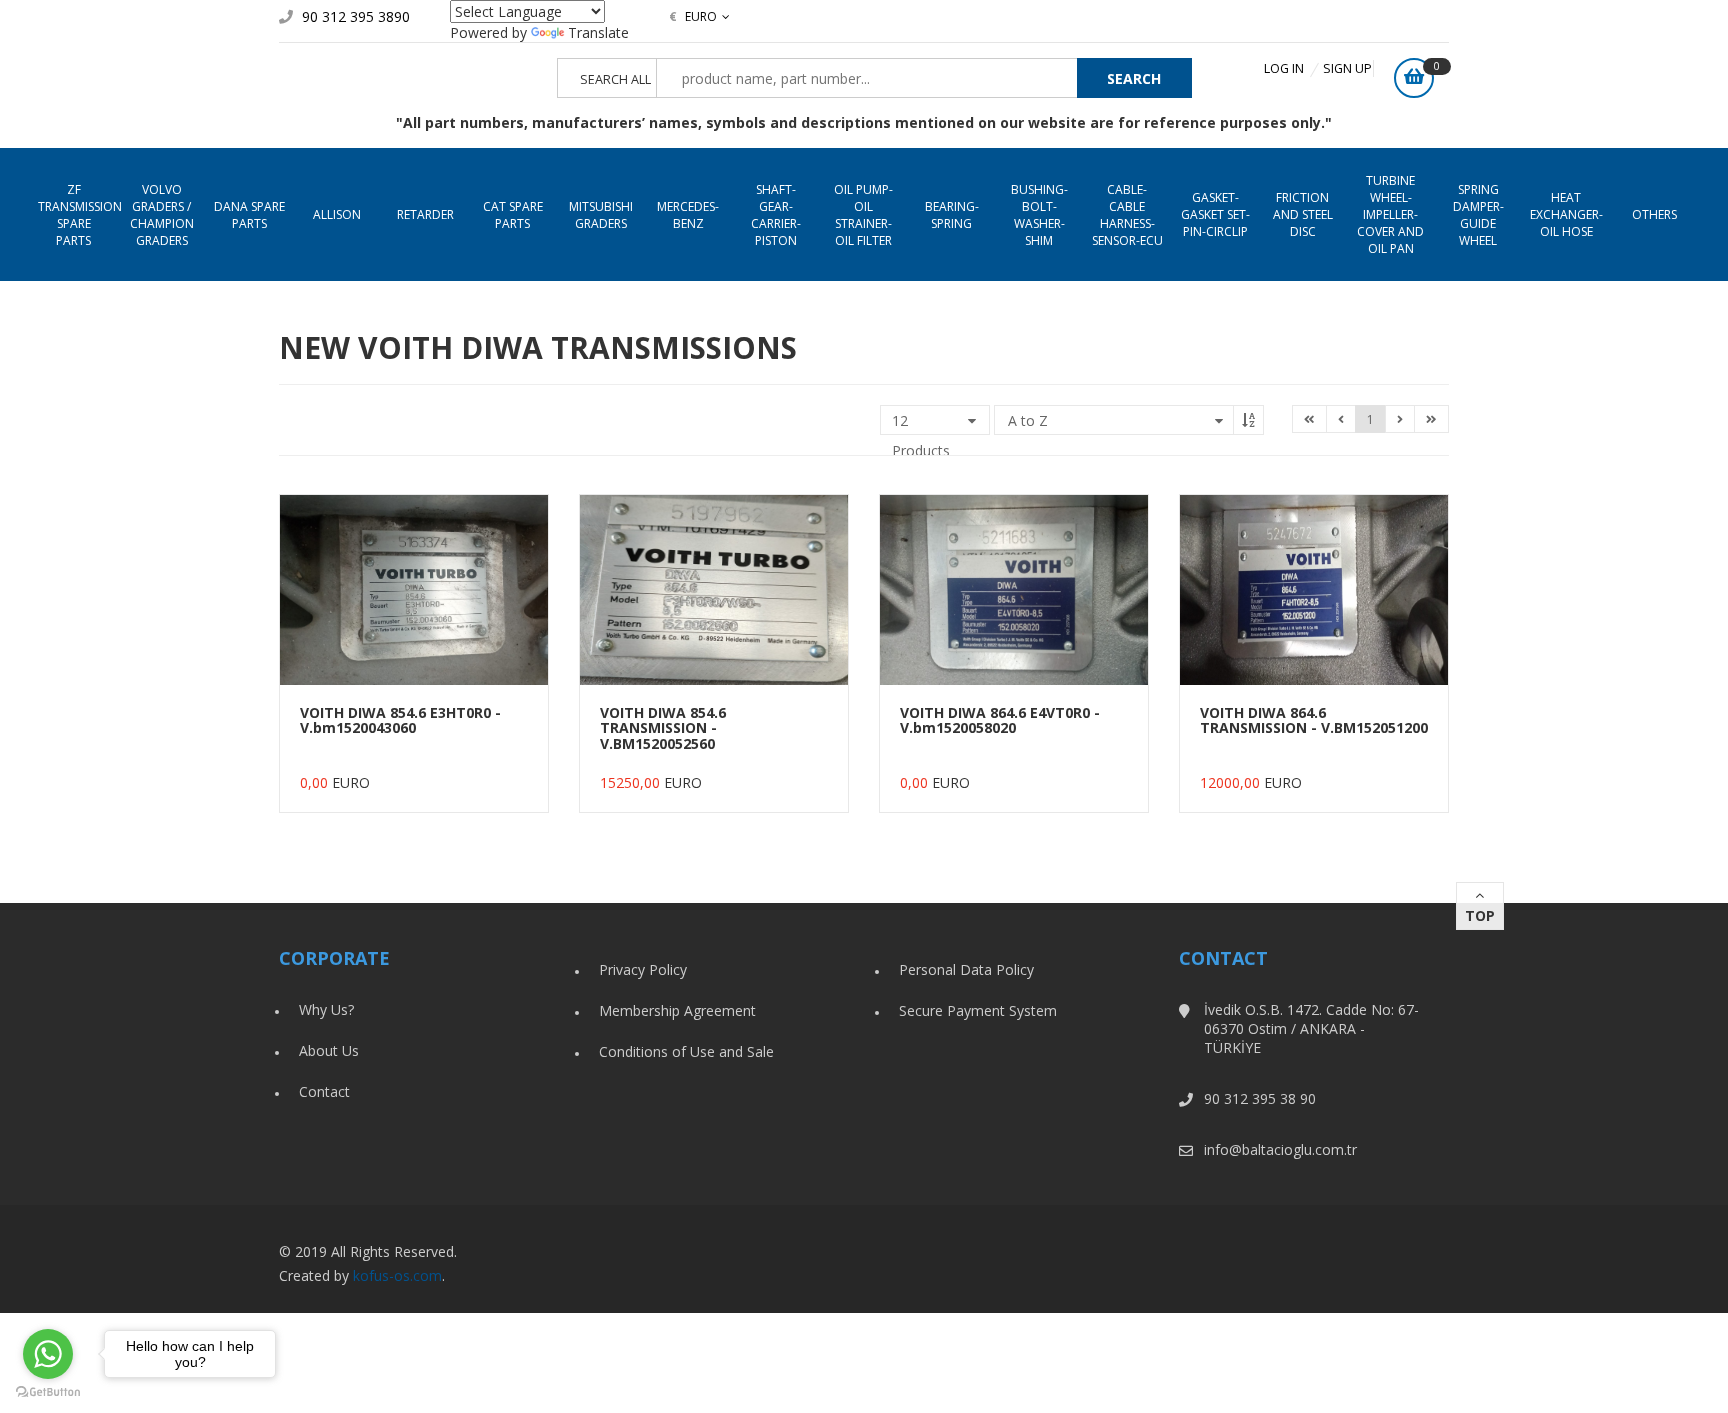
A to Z (1028, 420)
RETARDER (425, 214)
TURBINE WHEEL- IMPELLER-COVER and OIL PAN (1390, 214)
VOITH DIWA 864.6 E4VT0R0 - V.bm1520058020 (1000, 720)
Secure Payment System (978, 1010)
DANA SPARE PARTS (249, 215)
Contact (324, 1091)
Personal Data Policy (966, 969)
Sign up (1347, 68)
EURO (693, 16)
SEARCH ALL (615, 79)
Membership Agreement (677, 1010)
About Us (329, 1050)
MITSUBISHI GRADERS (601, 215)
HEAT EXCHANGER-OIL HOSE (1566, 214)
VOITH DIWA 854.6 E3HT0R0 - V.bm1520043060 (400, 720)
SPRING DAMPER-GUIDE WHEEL (1478, 215)
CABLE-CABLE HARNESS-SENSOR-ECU (1127, 215)
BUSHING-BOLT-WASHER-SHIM (1039, 215)
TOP (1480, 915)
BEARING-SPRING (952, 215)
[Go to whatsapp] (48, 1354)
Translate (598, 32)
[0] (1414, 78)
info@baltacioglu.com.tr (1280, 1149)
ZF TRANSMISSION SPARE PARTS (78, 215)
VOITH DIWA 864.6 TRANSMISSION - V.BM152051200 (1314, 720)
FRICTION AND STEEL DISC (1303, 214)
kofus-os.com (397, 1275)
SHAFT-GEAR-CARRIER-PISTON (776, 215)
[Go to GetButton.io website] (48, 1392)
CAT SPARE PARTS (513, 215)
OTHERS (1654, 214)
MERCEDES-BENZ (688, 215)
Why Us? (326, 1009)
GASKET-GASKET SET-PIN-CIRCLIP (1215, 214)
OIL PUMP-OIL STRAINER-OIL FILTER (863, 215)
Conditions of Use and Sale (686, 1051)
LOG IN (1284, 68)
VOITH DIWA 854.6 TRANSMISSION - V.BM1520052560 (663, 728)
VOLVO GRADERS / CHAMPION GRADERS (162, 215)
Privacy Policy (643, 969)
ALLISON (337, 214)
